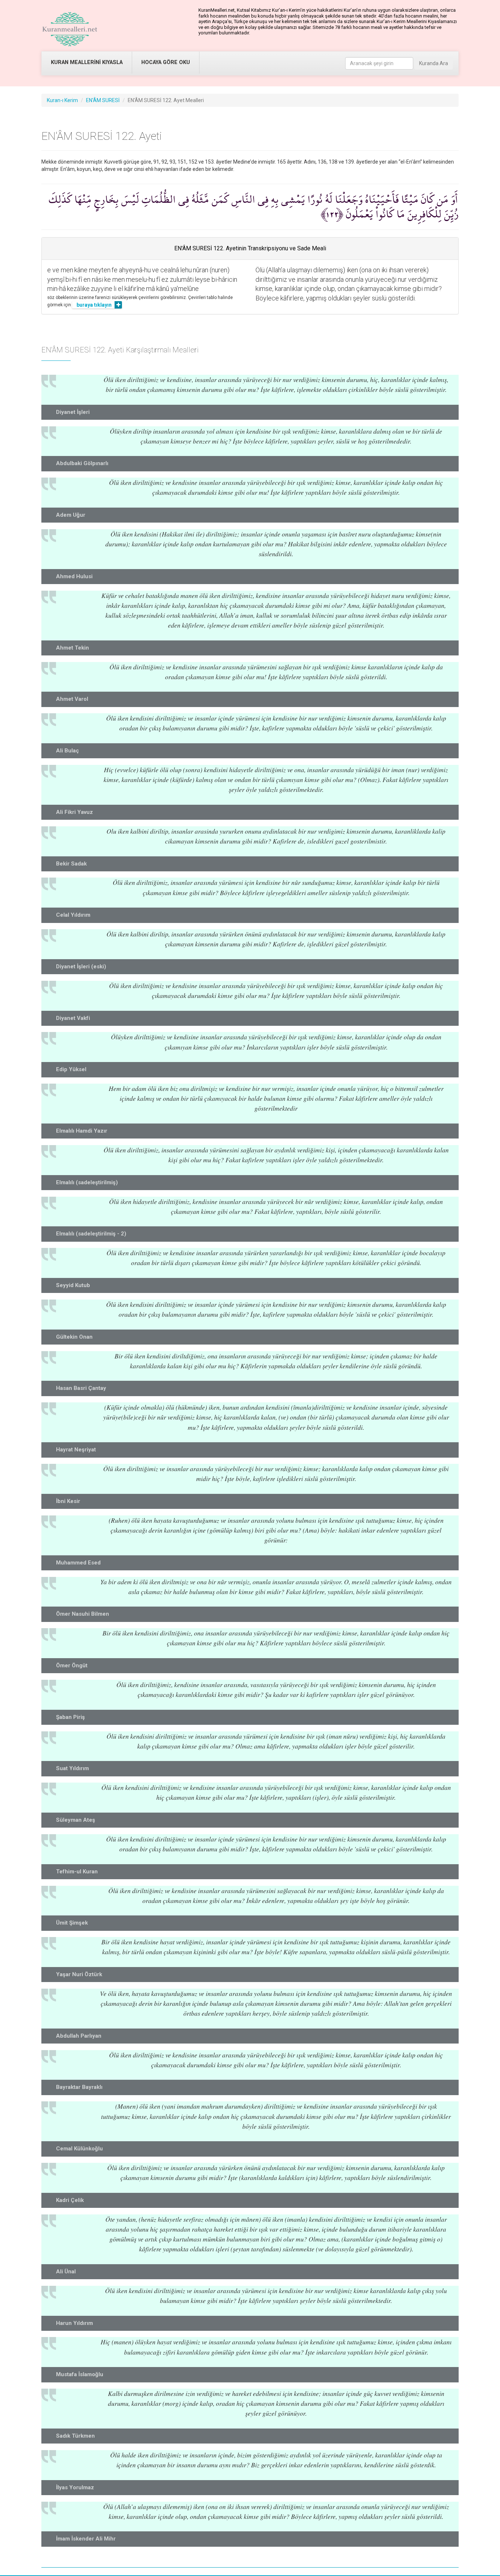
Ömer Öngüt (72, 1665)
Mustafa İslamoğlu (80, 2374)
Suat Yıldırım (72, 1768)
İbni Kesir (68, 1501)
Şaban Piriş (70, 1717)
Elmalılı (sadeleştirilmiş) (87, 1182)
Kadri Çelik (70, 2200)
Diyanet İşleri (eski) (81, 967)
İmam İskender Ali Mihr (86, 2539)
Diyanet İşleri (73, 412)
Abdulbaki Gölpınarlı (82, 463)
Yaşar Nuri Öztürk (79, 1974)
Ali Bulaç (68, 751)
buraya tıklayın (94, 305)
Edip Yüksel (71, 1069)
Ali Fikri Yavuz (74, 812)
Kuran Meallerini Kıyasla (87, 62)
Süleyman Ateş (76, 1820)
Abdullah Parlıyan (79, 2036)
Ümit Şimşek (72, 1923)
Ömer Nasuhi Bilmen (83, 1614)
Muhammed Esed (78, 1563)
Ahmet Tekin (72, 648)
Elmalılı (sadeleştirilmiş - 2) (91, 1234)
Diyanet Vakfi (73, 1018)
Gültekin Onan (74, 1337)
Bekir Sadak (71, 864)
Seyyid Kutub (73, 1285)
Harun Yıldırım (74, 2323)
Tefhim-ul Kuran (77, 1872)
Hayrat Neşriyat (76, 1450)
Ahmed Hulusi (74, 576)
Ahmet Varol (72, 699)
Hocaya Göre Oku (166, 62)
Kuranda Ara (434, 63)
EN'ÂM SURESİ (103, 100)
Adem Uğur (71, 515)
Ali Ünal (66, 2272)
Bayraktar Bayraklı (79, 2087)
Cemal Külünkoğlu (79, 2149)
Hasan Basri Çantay (81, 1388)
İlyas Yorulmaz (75, 2487)
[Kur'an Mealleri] (70, 29)
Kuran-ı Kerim (62, 100)
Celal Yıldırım (73, 915)
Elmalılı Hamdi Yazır (82, 1131)
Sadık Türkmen (75, 2436)
